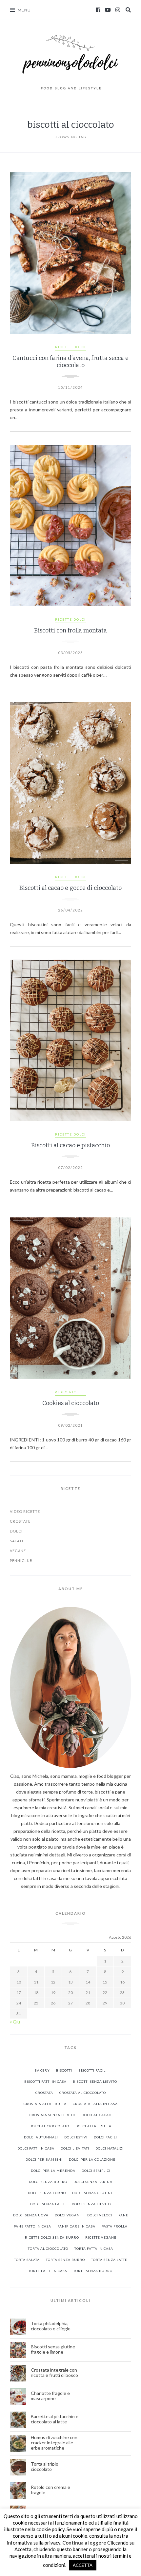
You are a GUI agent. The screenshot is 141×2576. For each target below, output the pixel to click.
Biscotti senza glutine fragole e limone (53, 2349)
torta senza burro (65, 2260)
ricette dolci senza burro (52, 2237)
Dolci (16, 1531)
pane (123, 2215)
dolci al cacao (97, 2115)
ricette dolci (70, 347)
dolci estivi (76, 2137)
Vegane (18, 1551)
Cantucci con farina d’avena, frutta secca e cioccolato (70, 362)
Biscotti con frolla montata (70, 630)
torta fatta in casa (94, 2248)
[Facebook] (98, 10)
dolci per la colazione (92, 2159)
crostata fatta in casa (95, 2104)
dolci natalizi (110, 2148)
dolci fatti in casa (36, 2148)
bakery (42, 2070)
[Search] (128, 10)
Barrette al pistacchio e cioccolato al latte (55, 2419)
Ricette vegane (101, 2237)
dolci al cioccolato (49, 2126)
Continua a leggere (84, 2543)
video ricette (70, 1392)
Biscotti (64, 2070)
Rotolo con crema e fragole (50, 2490)
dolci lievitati (75, 2148)
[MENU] (12, 10)
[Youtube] (108, 10)
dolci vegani (68, 2215)
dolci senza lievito (91, 2204)
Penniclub (21, 1561)
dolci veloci (100, 2215)
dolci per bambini (44, 2159)
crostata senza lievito (52, 2115)
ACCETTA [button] (83, 2565)
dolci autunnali (41, 2137)
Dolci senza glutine (93, 2193)
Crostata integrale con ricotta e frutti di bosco (55, 2373)
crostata (44, 2093)
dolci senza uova (31, 2215)
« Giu (15, 2022)
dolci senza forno (47, 2193)
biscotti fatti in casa (45, 2081)
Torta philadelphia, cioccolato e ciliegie (51, 2326)
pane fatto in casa (32, 2226)
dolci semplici (96, 2171)
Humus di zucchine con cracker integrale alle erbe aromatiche (54, 2443)
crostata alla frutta (45, 2104)
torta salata (27, 2260)
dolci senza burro (48, 2182)
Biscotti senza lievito (95, 2081)
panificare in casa (76, 2226)
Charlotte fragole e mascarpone (50, 2396)
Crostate (20, 1521)
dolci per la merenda (53, 2171)
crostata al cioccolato (83, 2093)
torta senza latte (109, 2260)
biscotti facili (93, 2070)
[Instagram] (118, 10)
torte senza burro (93, 2271)
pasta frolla (115, 2226)
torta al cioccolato (48, 2248)
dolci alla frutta (93, 2126)
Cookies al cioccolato (71, 1403)
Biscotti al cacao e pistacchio (70, 1145)
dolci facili (105, 2137)
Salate (17, 1541)
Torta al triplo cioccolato (45, 2467)
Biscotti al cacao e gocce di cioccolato (70, 888)
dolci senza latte (48, 2204)
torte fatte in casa (48, 2271)
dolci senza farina (93, 2182)
